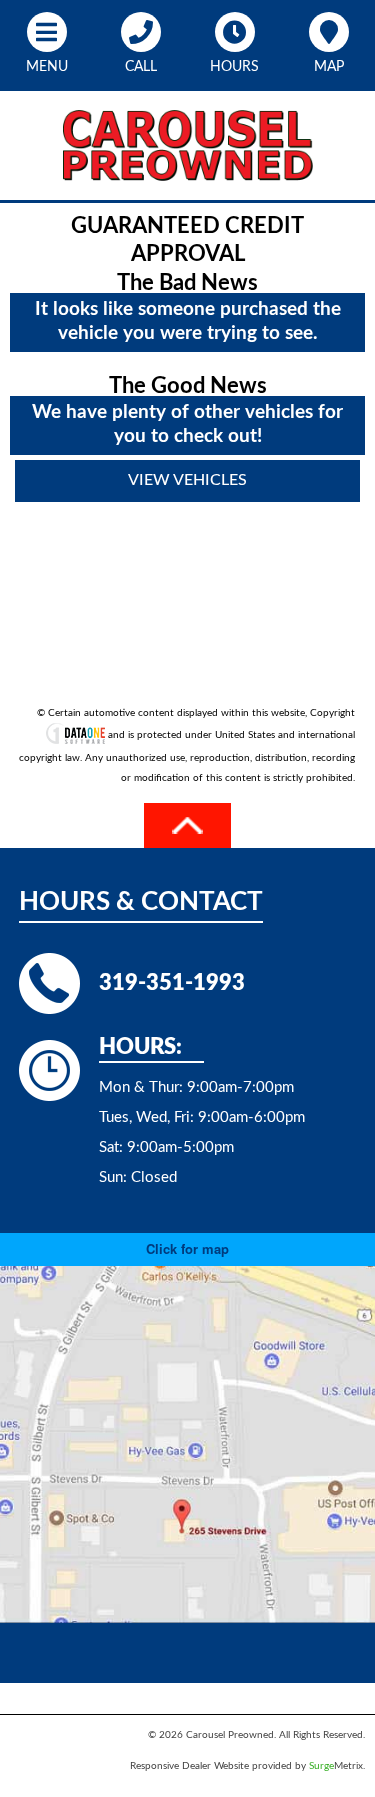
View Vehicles (187, 480)
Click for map (187, 1248)
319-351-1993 (172, 983)
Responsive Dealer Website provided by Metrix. (247, 1766)
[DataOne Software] (75, 735)
